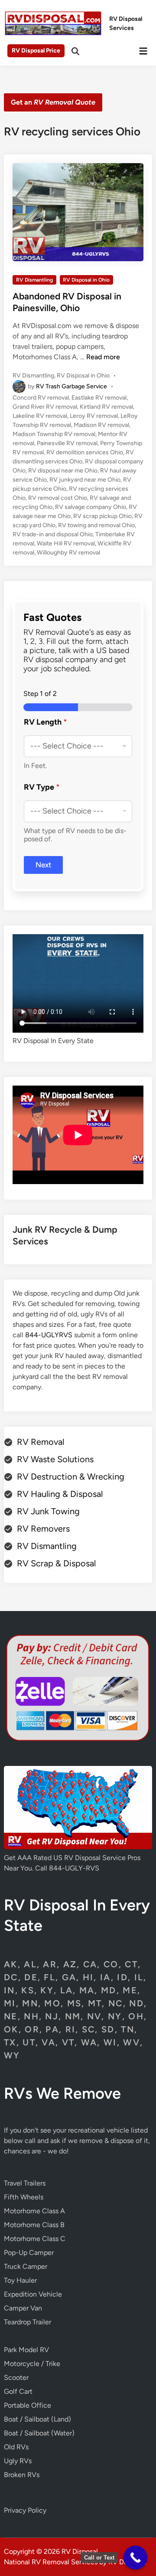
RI (71, 2029)
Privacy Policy (25, 2510)
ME (130, 1990)
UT (29, 2042)
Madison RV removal (101, 425)
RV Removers (43, 1529)
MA (87, 1990)
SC (89, 2029)
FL (50, 1977)
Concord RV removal (41, 398)
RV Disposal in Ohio (86, 280)
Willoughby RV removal (68, 553)
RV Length (45, 722)
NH (31, 2016)
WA (89, 2042)
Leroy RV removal (94, 416)
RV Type (42, 787)
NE (11, 2016)
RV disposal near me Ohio (63, 471)
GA (69, 1977)
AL (30, 1964)
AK (11, 1964)
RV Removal (41, 1442)
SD (108, 2029)
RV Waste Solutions (55, 1459)
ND (136, 2003)
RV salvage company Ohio (91, 507)
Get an (53, 102)
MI (10, 2003)
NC (116, 2003)
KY (47, 1990)
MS (75, 2003)
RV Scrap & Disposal (56, 1563)
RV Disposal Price (36, 51)
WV (132, 2042)
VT (68, 2042)
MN (30, 2003)
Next (44, 865)
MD (109, 1990)
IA (106, 1977)
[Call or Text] (135, 2558)
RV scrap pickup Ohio (102, 516)
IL (139, 1977)
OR (32, 2029)
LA (67, 1990)
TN (128, 2029)
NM (73, 2016)
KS (28, 1990)
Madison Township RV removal (54, 434)
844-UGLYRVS (49, 1335)
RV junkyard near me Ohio (85, 480)
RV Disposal (80, 2551)
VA (49, 2042)
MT (95, 2003)
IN (10, 1990)
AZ (70, 1964)
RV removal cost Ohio (58, 498)
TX (10, 2042)
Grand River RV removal (45, 407)
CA (90, 1964)
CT (131, 1964)
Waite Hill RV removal (66, 543)
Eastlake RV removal (99, 398)
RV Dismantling (34, 280)
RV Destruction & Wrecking (71, 1477)
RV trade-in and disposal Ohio (53, 534)
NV (94, 2016)
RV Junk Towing (48, 1511)
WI (110, 2042)
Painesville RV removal (67, 443)
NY (115, 2016)
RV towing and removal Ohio (96, 525)
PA (52, 2029)
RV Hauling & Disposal (60, 1494)
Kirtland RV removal (106, 407)
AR (50, 1964)
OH (136, 2016)
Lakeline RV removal (40, 416)
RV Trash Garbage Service (71, 386)
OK (11, 2029)
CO (111, 1964)
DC (11, 1977)
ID (122, 1977)
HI (88, 1977)
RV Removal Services (65, 2562)
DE (31, 1977)
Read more (103, 357)
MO (52, 2003)
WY (12, 2055)
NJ (52, 2016)
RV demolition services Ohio (85, 452)
